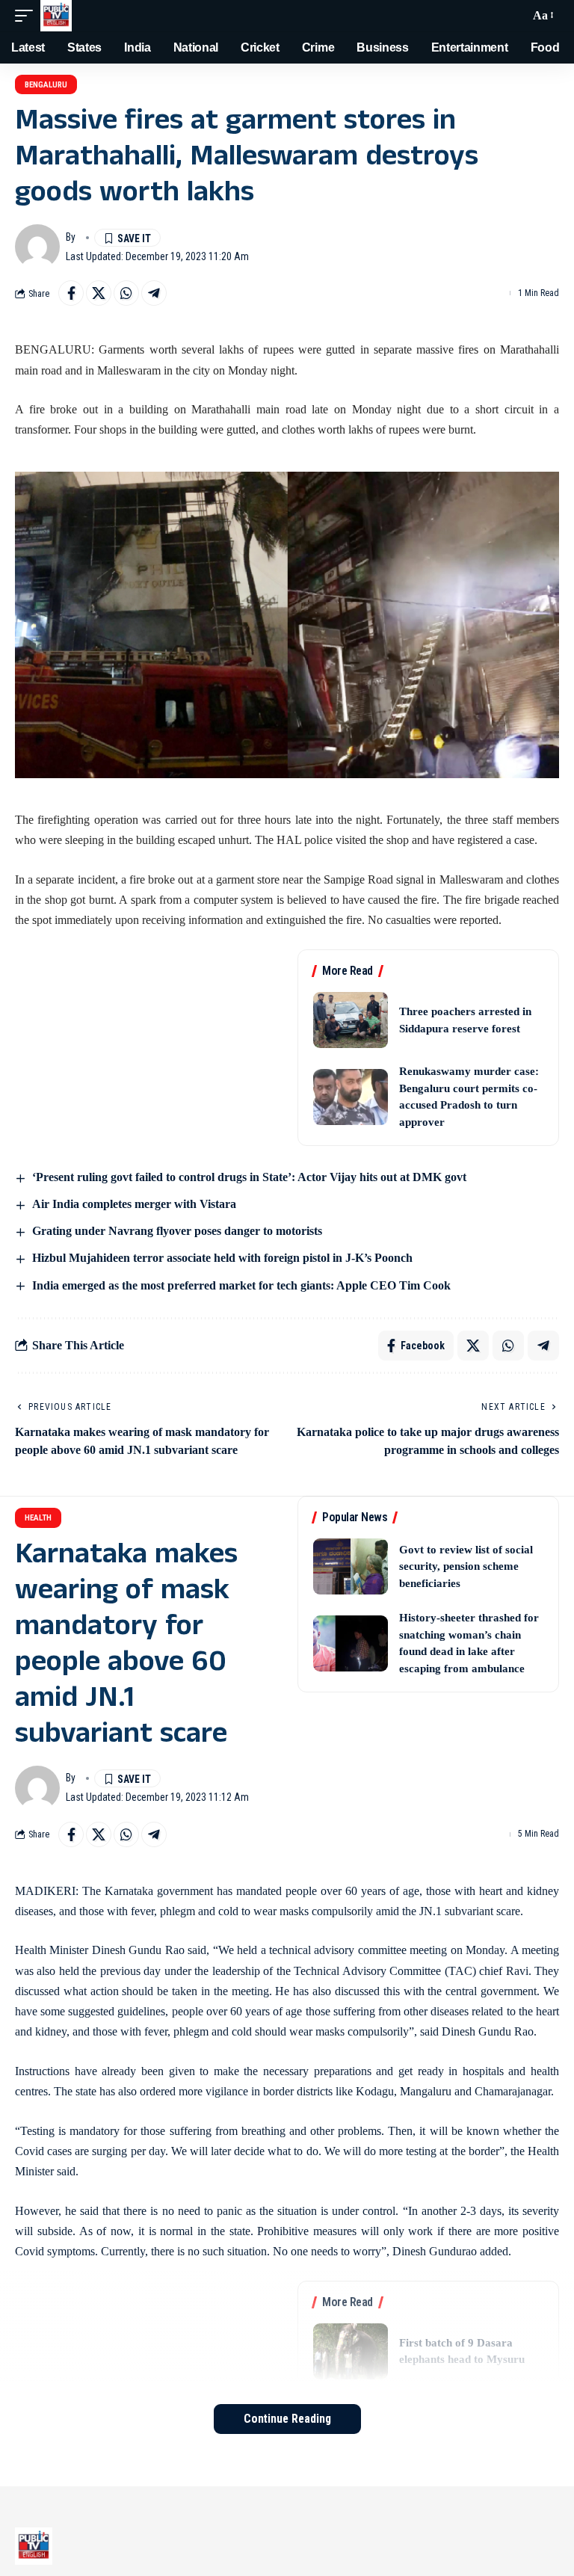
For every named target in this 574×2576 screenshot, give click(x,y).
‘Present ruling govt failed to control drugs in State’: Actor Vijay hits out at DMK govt (249, 1177)
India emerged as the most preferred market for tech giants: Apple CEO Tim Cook (241, 1285)
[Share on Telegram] (154, 293)
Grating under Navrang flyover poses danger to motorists (177, 1231)
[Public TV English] (56, 16)
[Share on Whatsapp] (126, 293)
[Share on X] (99, 293)
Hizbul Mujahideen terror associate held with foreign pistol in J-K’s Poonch (222, 1258)
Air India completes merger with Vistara (134, 1204)
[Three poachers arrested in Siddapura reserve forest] (351, 1020)
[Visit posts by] (37, 247)
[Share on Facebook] (71, 293)
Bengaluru (46, 85)
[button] (28, 16)
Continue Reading (287, 2419)
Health (38, 1518)
